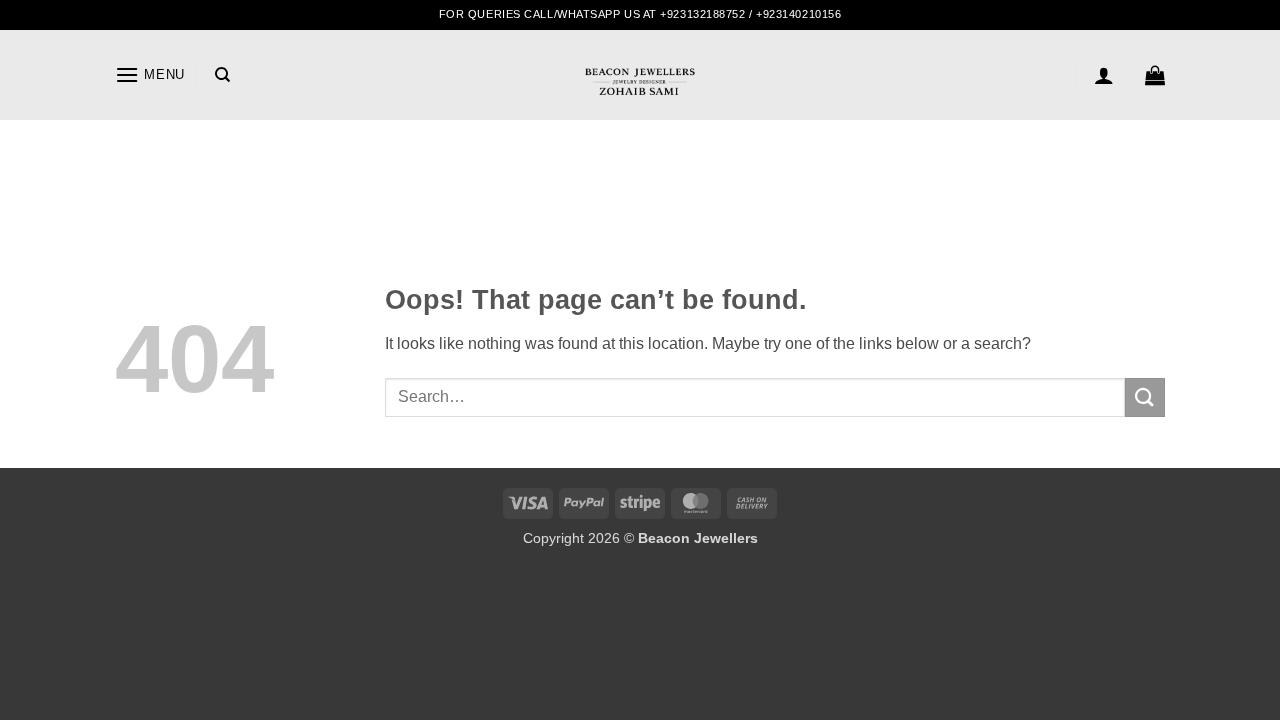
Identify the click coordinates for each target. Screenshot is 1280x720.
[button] (150, 74)
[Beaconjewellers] (640, 90)
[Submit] (1145, 397)
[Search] (222, 75)
